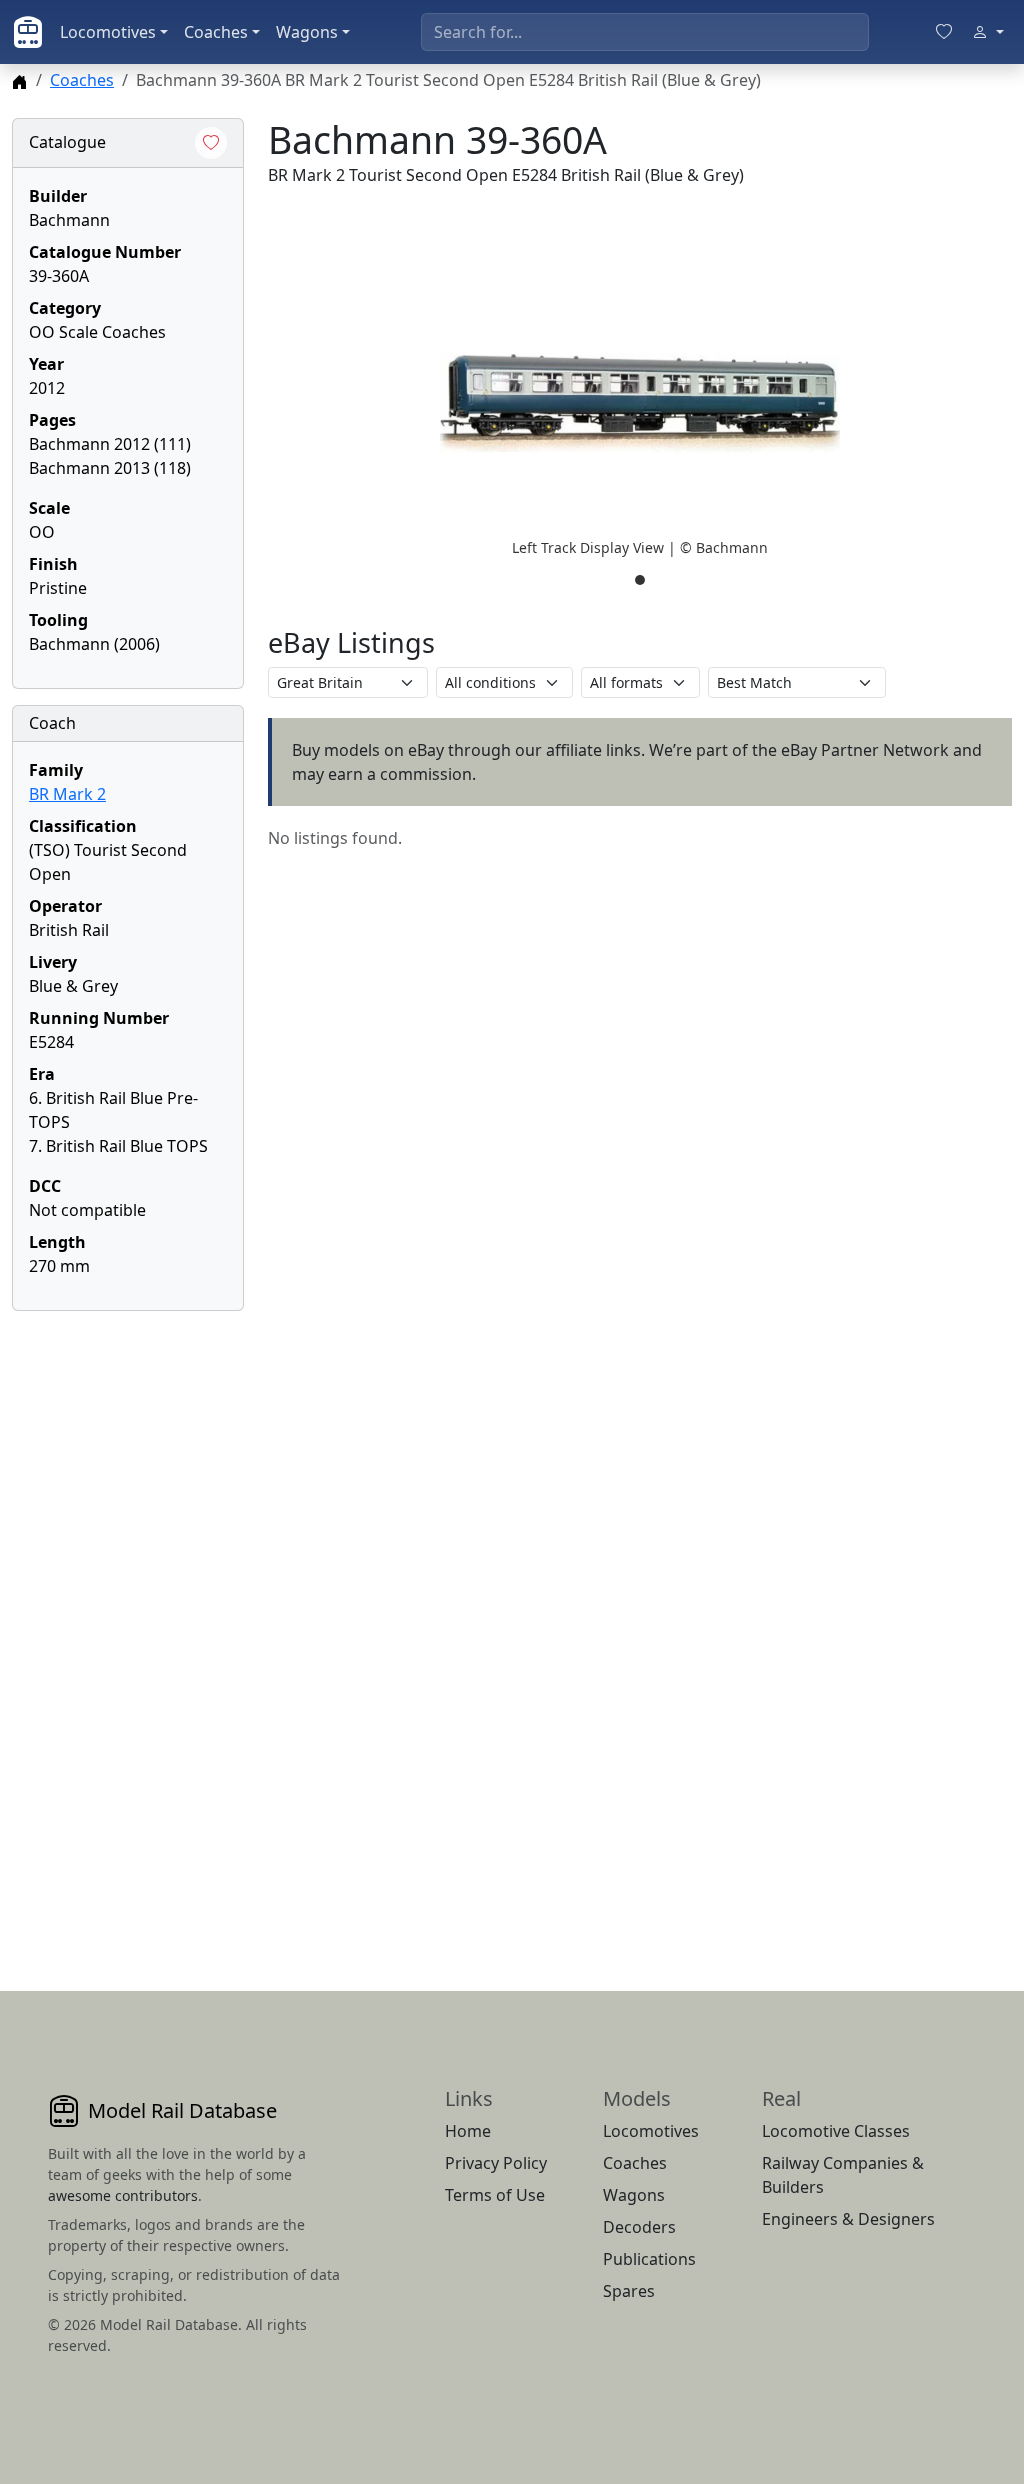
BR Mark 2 (67, 794)
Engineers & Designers (848, 2219)
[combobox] (645, 32)
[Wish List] (944, 32)
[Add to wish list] (211, 143)
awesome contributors (123, 2195)
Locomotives (108, 32)
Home (468, 2131)
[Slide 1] (640, 580)
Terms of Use (495, 2195)
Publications (649, 2259)
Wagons (307, 32)
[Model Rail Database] (28, 32)
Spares (629, 2291)
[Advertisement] (128, 1627)
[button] (640, 403)
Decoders (639, 2227)
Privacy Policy (496, 2163)
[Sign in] (988, 32)
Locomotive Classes (836, 2131)
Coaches (216, 32)
